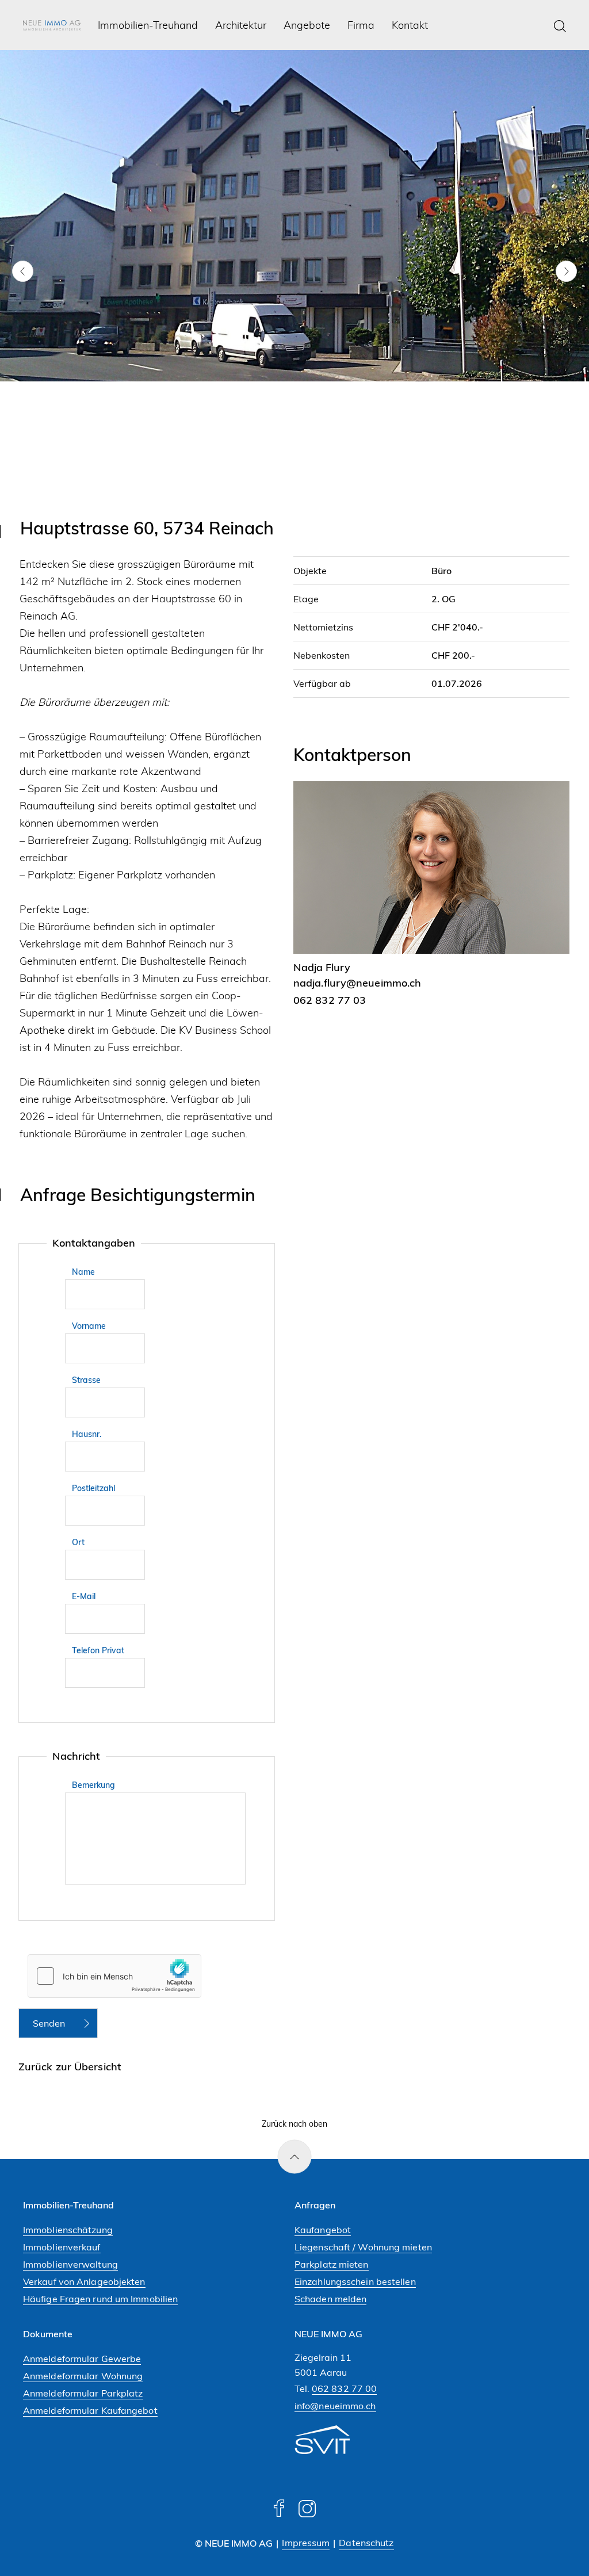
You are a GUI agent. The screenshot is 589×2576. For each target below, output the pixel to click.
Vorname (89, 1326)
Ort (78, 1542)
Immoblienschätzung (68, 2230)
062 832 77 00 (344, 2388)
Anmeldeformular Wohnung (83, 2376)
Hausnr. (87, 1434)
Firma (361, 26)
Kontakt (410, 26)
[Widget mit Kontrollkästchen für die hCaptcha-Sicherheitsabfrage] (114, 1976)
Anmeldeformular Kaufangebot (90, 2410)
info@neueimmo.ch (335, 2406)
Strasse (86, 1380)
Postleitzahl (93, 1488)
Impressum (306, 2543)
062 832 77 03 (330, 1000)
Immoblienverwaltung (70, 2264)
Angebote (307, 26)
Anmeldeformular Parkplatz (83, 2393)
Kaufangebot (323, 2230)
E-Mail (84, 1596)
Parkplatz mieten (332, 2264)
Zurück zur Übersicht (70, 2067)
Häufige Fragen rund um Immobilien (100, 2299)
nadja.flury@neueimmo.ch (357, 983)
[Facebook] (279, 2514)
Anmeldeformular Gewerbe (82, 2359)
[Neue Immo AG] (52, 26)
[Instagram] (307, 2514)
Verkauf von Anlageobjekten (84, 2281)
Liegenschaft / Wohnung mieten (363, 2247)
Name (83, 1272)
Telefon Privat (98, 1650)
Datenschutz (366, 2543)
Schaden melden (330, 2299)
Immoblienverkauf (62, 2247)
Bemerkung (93, 1785)
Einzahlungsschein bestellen (355, 2281)
